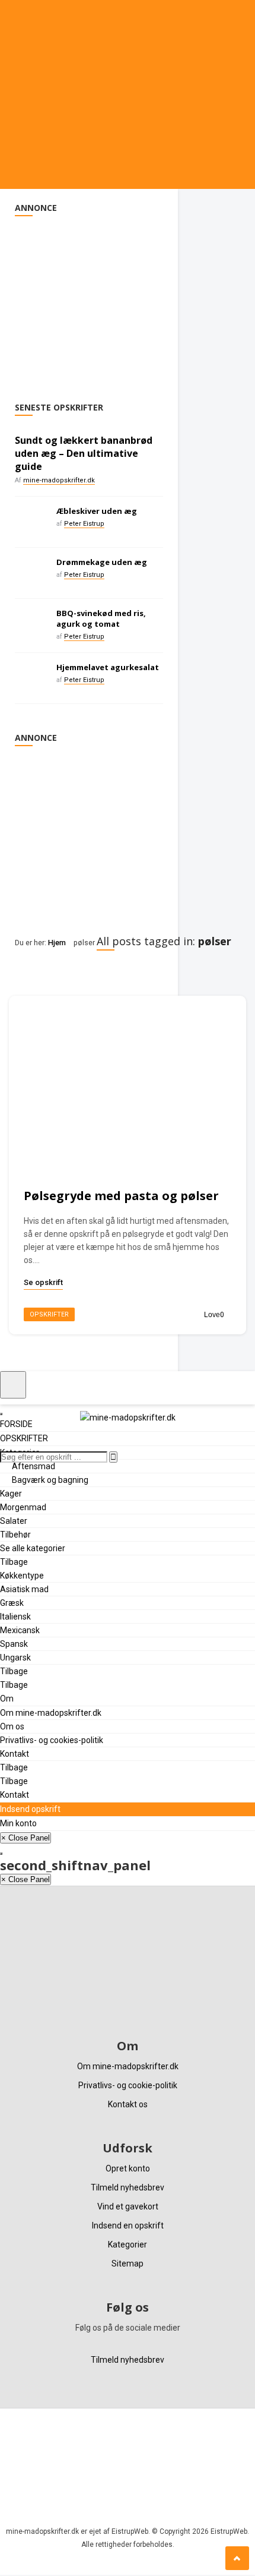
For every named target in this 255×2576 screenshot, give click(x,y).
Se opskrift (43, 1282)
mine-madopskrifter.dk (59, 480)
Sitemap (128, 2264)
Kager (11, 1494)
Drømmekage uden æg (102, 562)
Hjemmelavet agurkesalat (108, 667)
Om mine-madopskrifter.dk (51, 1713)
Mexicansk (20, 1630)
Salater (14, 1521)
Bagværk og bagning (50, 1480)
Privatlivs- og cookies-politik (52, 1740)
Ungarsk (15, 1658)
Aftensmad (34, 1466)
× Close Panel (26, 1838)
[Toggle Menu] (13, 1385)
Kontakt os (128, 2104)
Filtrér (36, 972)
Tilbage (14, 1562)
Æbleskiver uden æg (97, 511)
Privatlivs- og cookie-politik (128, 2085)
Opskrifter (49, 1314)
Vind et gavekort (128, 2206)
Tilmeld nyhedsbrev (128, 2187)
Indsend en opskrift (128, 2225)
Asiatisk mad (24, 1589)
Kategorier (128, 2244)
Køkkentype (22, 1576)
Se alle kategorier (33, 1548)
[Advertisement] (89, 299)
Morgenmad (23, 1507)
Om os (12, 1726)
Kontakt (15, 1754)
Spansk (14, 1644)
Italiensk (15, 1617)
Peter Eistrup (84, 524)
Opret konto (128, 2168)
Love (214, 1315)
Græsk (12, 1603)
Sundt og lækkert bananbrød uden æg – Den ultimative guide (84, 453)
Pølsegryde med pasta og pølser (121, 1196)
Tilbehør (15, 1535)
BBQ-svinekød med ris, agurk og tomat (101, 618)
